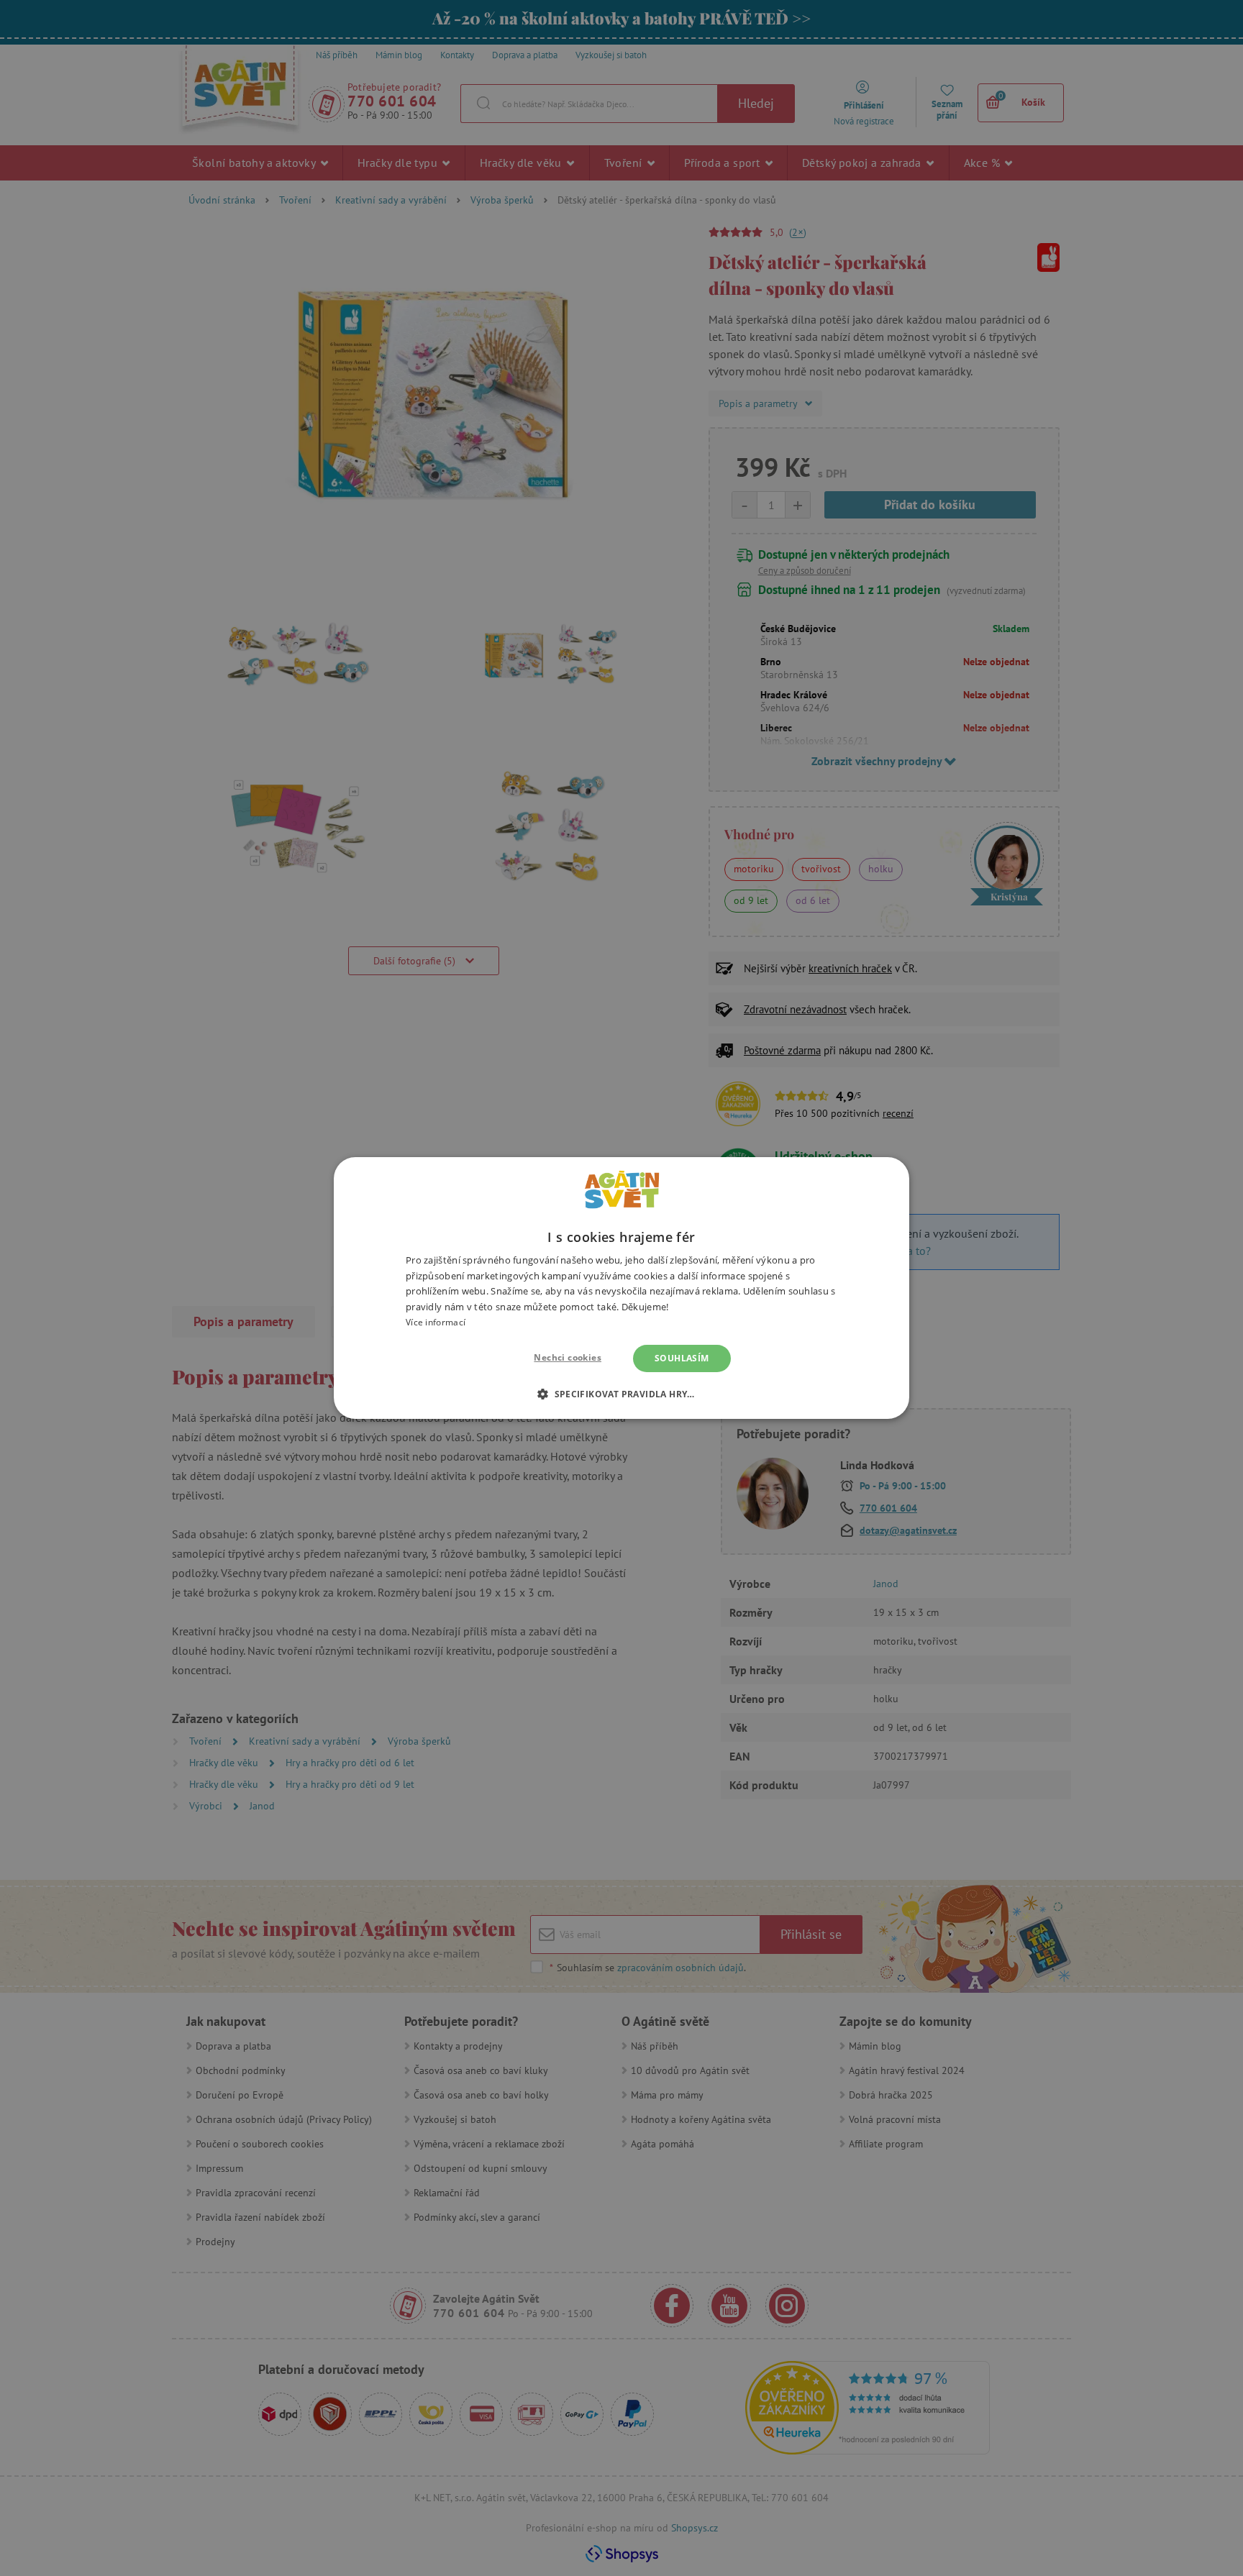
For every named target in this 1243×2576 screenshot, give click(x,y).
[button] (621, 1394)
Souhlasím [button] (682, 1358)
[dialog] (621, 1288)
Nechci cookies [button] (568, 1357)
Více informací (436, 1322)
